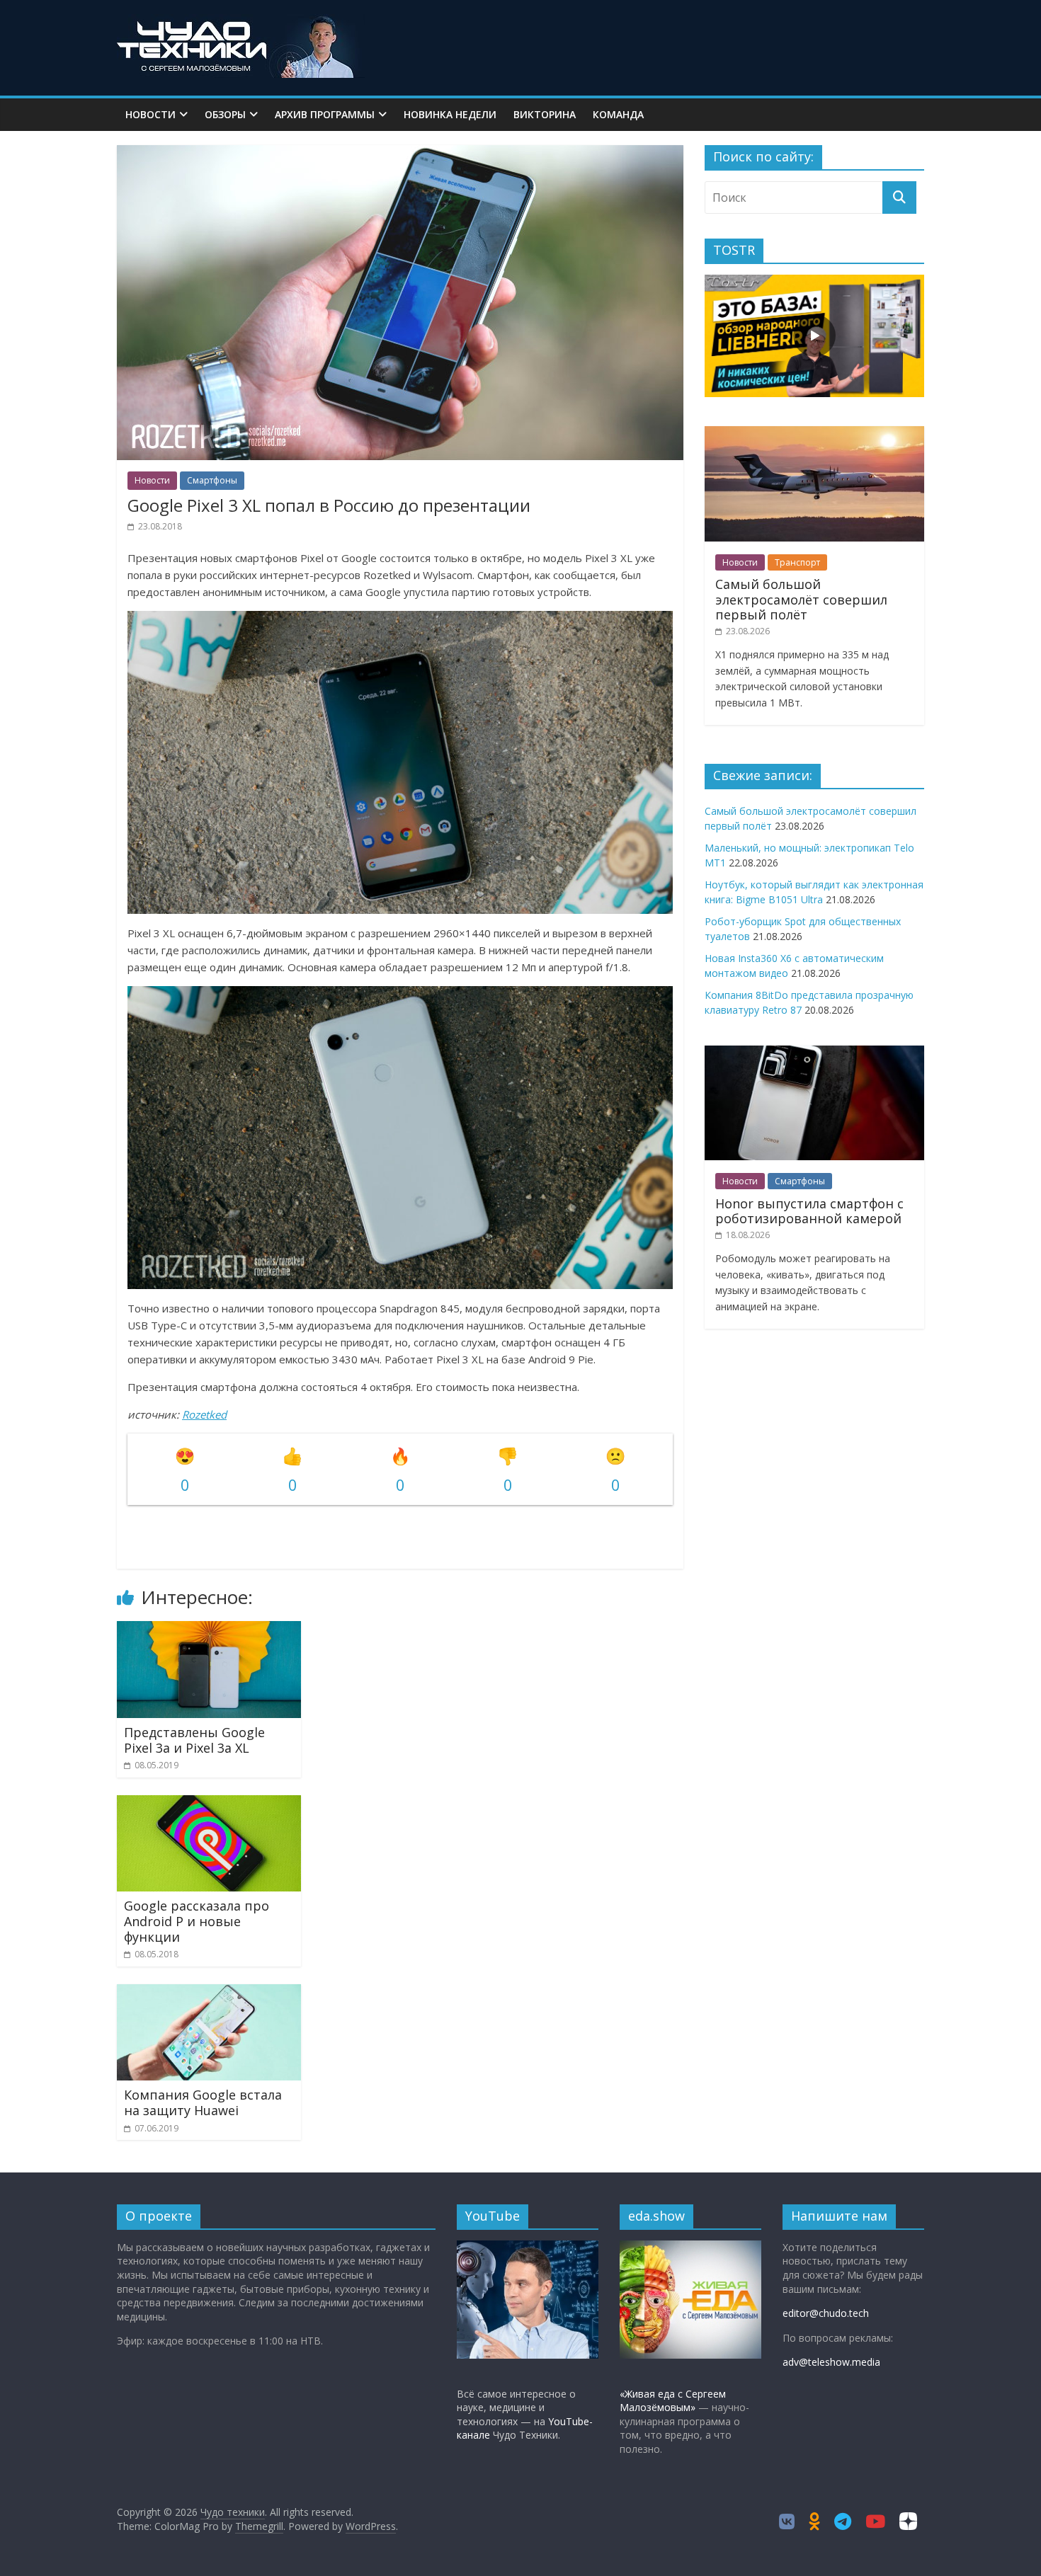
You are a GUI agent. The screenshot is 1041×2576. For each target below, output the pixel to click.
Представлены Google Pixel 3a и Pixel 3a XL (194, 1740)
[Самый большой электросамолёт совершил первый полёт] (814, 434)
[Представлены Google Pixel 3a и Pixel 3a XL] (209, 1630)
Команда (618, 114)
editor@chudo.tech (826, 2313)
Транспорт (797, 562)
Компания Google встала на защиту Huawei (203, 2102)
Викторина (545, 114)
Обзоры (225, 114)
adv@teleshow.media (831, 2362)
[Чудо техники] (241, 23)
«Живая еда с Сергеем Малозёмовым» (673, 2401)
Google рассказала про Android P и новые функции (197, 1921)
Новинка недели (450, 114)
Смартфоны (212, 480)
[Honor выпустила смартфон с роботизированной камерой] (814, 1053)
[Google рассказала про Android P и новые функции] (209, 1804)
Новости (150, 114)
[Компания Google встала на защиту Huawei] (209, 1993)
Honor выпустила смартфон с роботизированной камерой (809, 1211)
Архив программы (325, 114)
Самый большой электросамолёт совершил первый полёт (801, 599)
